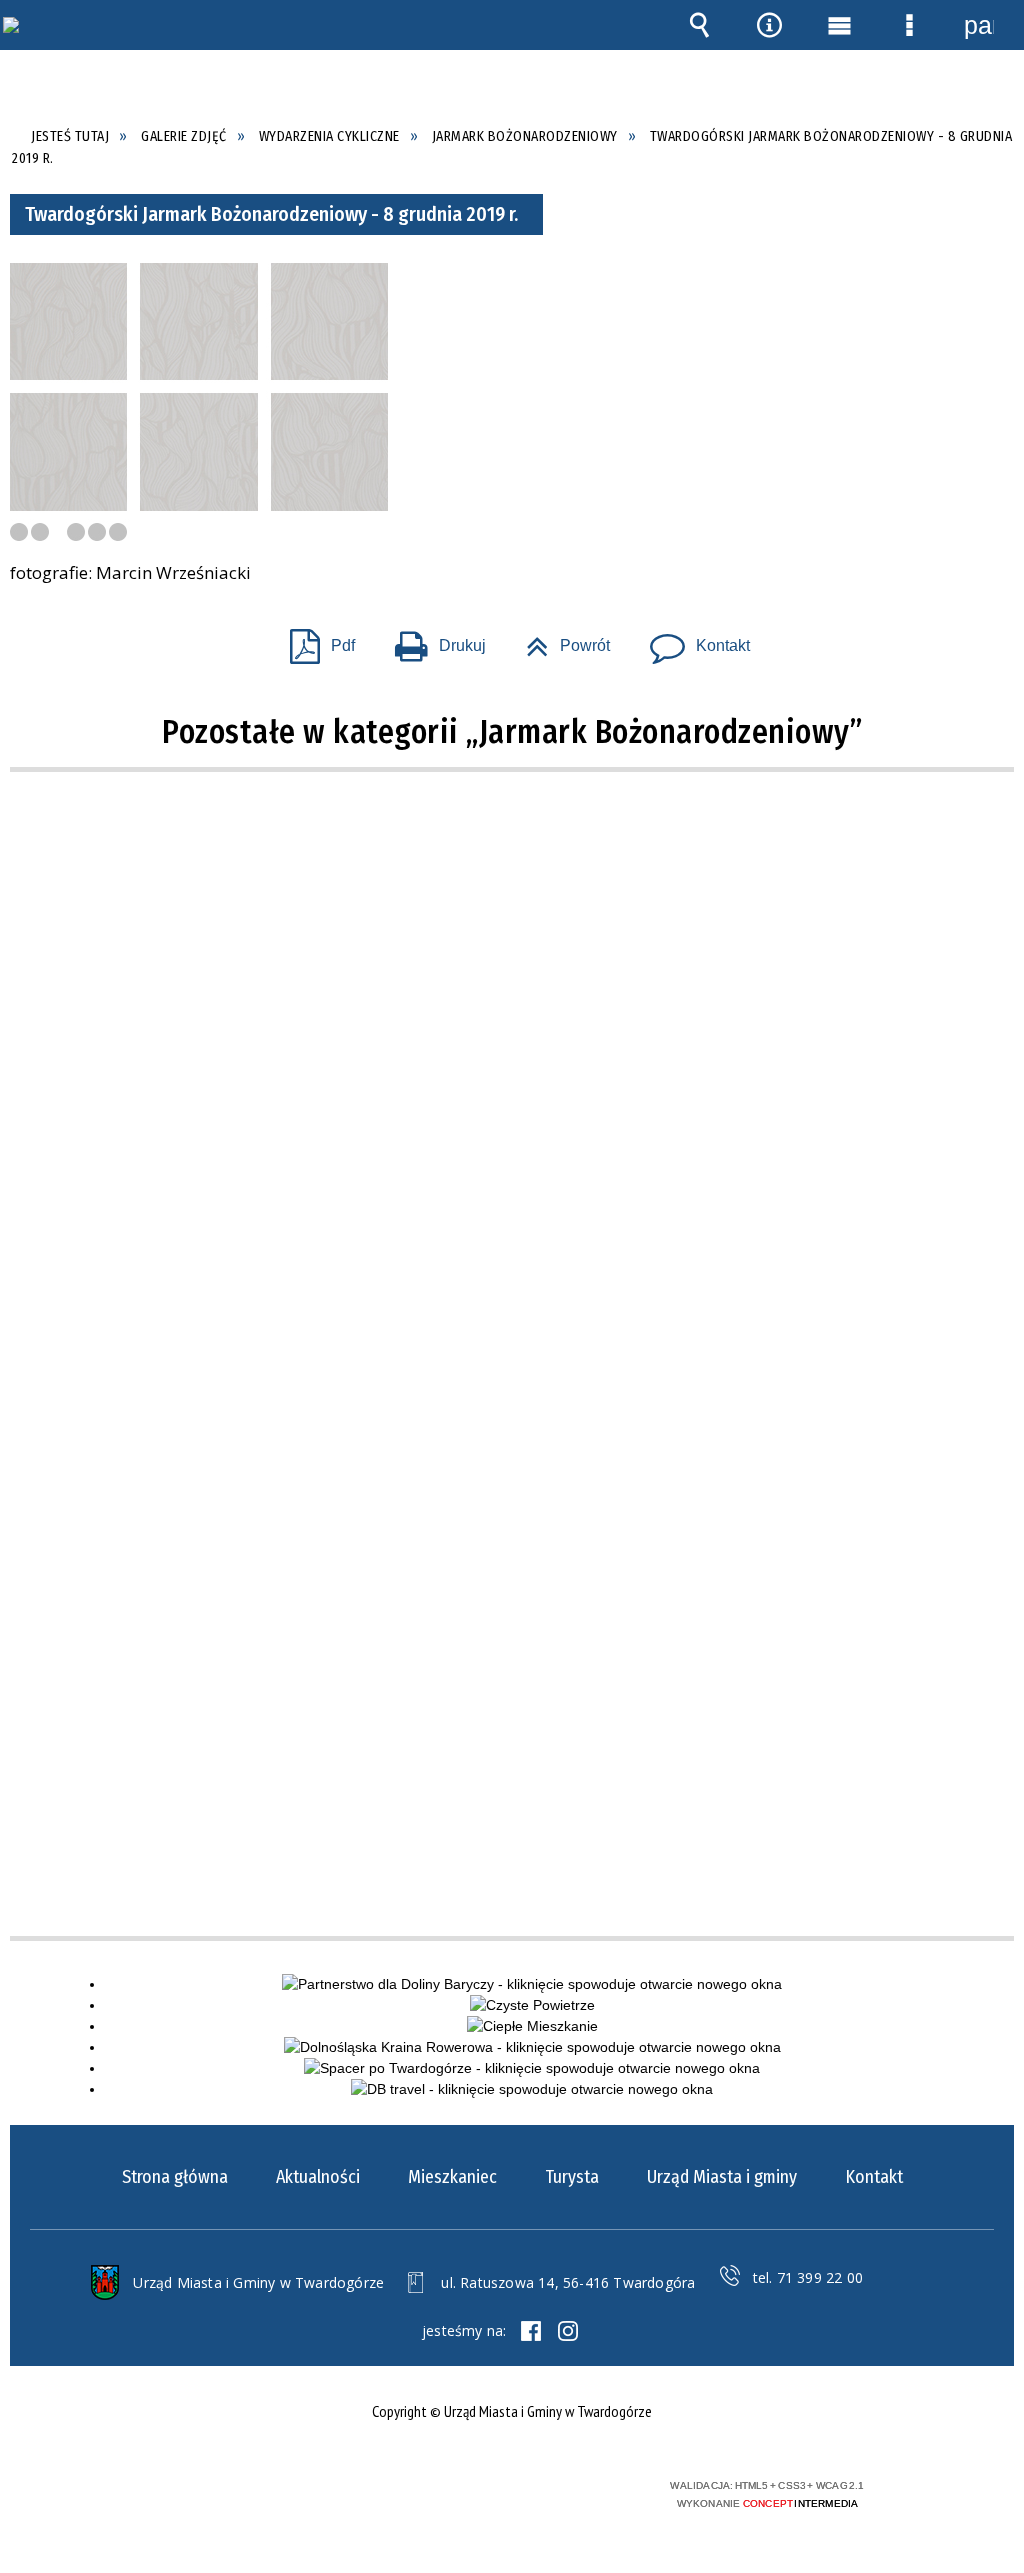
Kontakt (692, 639)
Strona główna (175, 2177)
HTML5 (472, 2493)
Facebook (531, 2331)
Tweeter (568, 2331)
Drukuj (432, 639)
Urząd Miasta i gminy (722, 2177)
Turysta (572, 2177)
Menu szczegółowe (909, 25)
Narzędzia (769, 25)
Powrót (560, 639)
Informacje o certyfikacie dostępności (248, 2498)
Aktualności (318, 2177)
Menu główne (839, 25)
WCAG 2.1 (565, 2492)
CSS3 (502, 2493)
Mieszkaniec (452, 2177)
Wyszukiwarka (699, 25)
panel (979, 25)
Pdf (314, 639)
